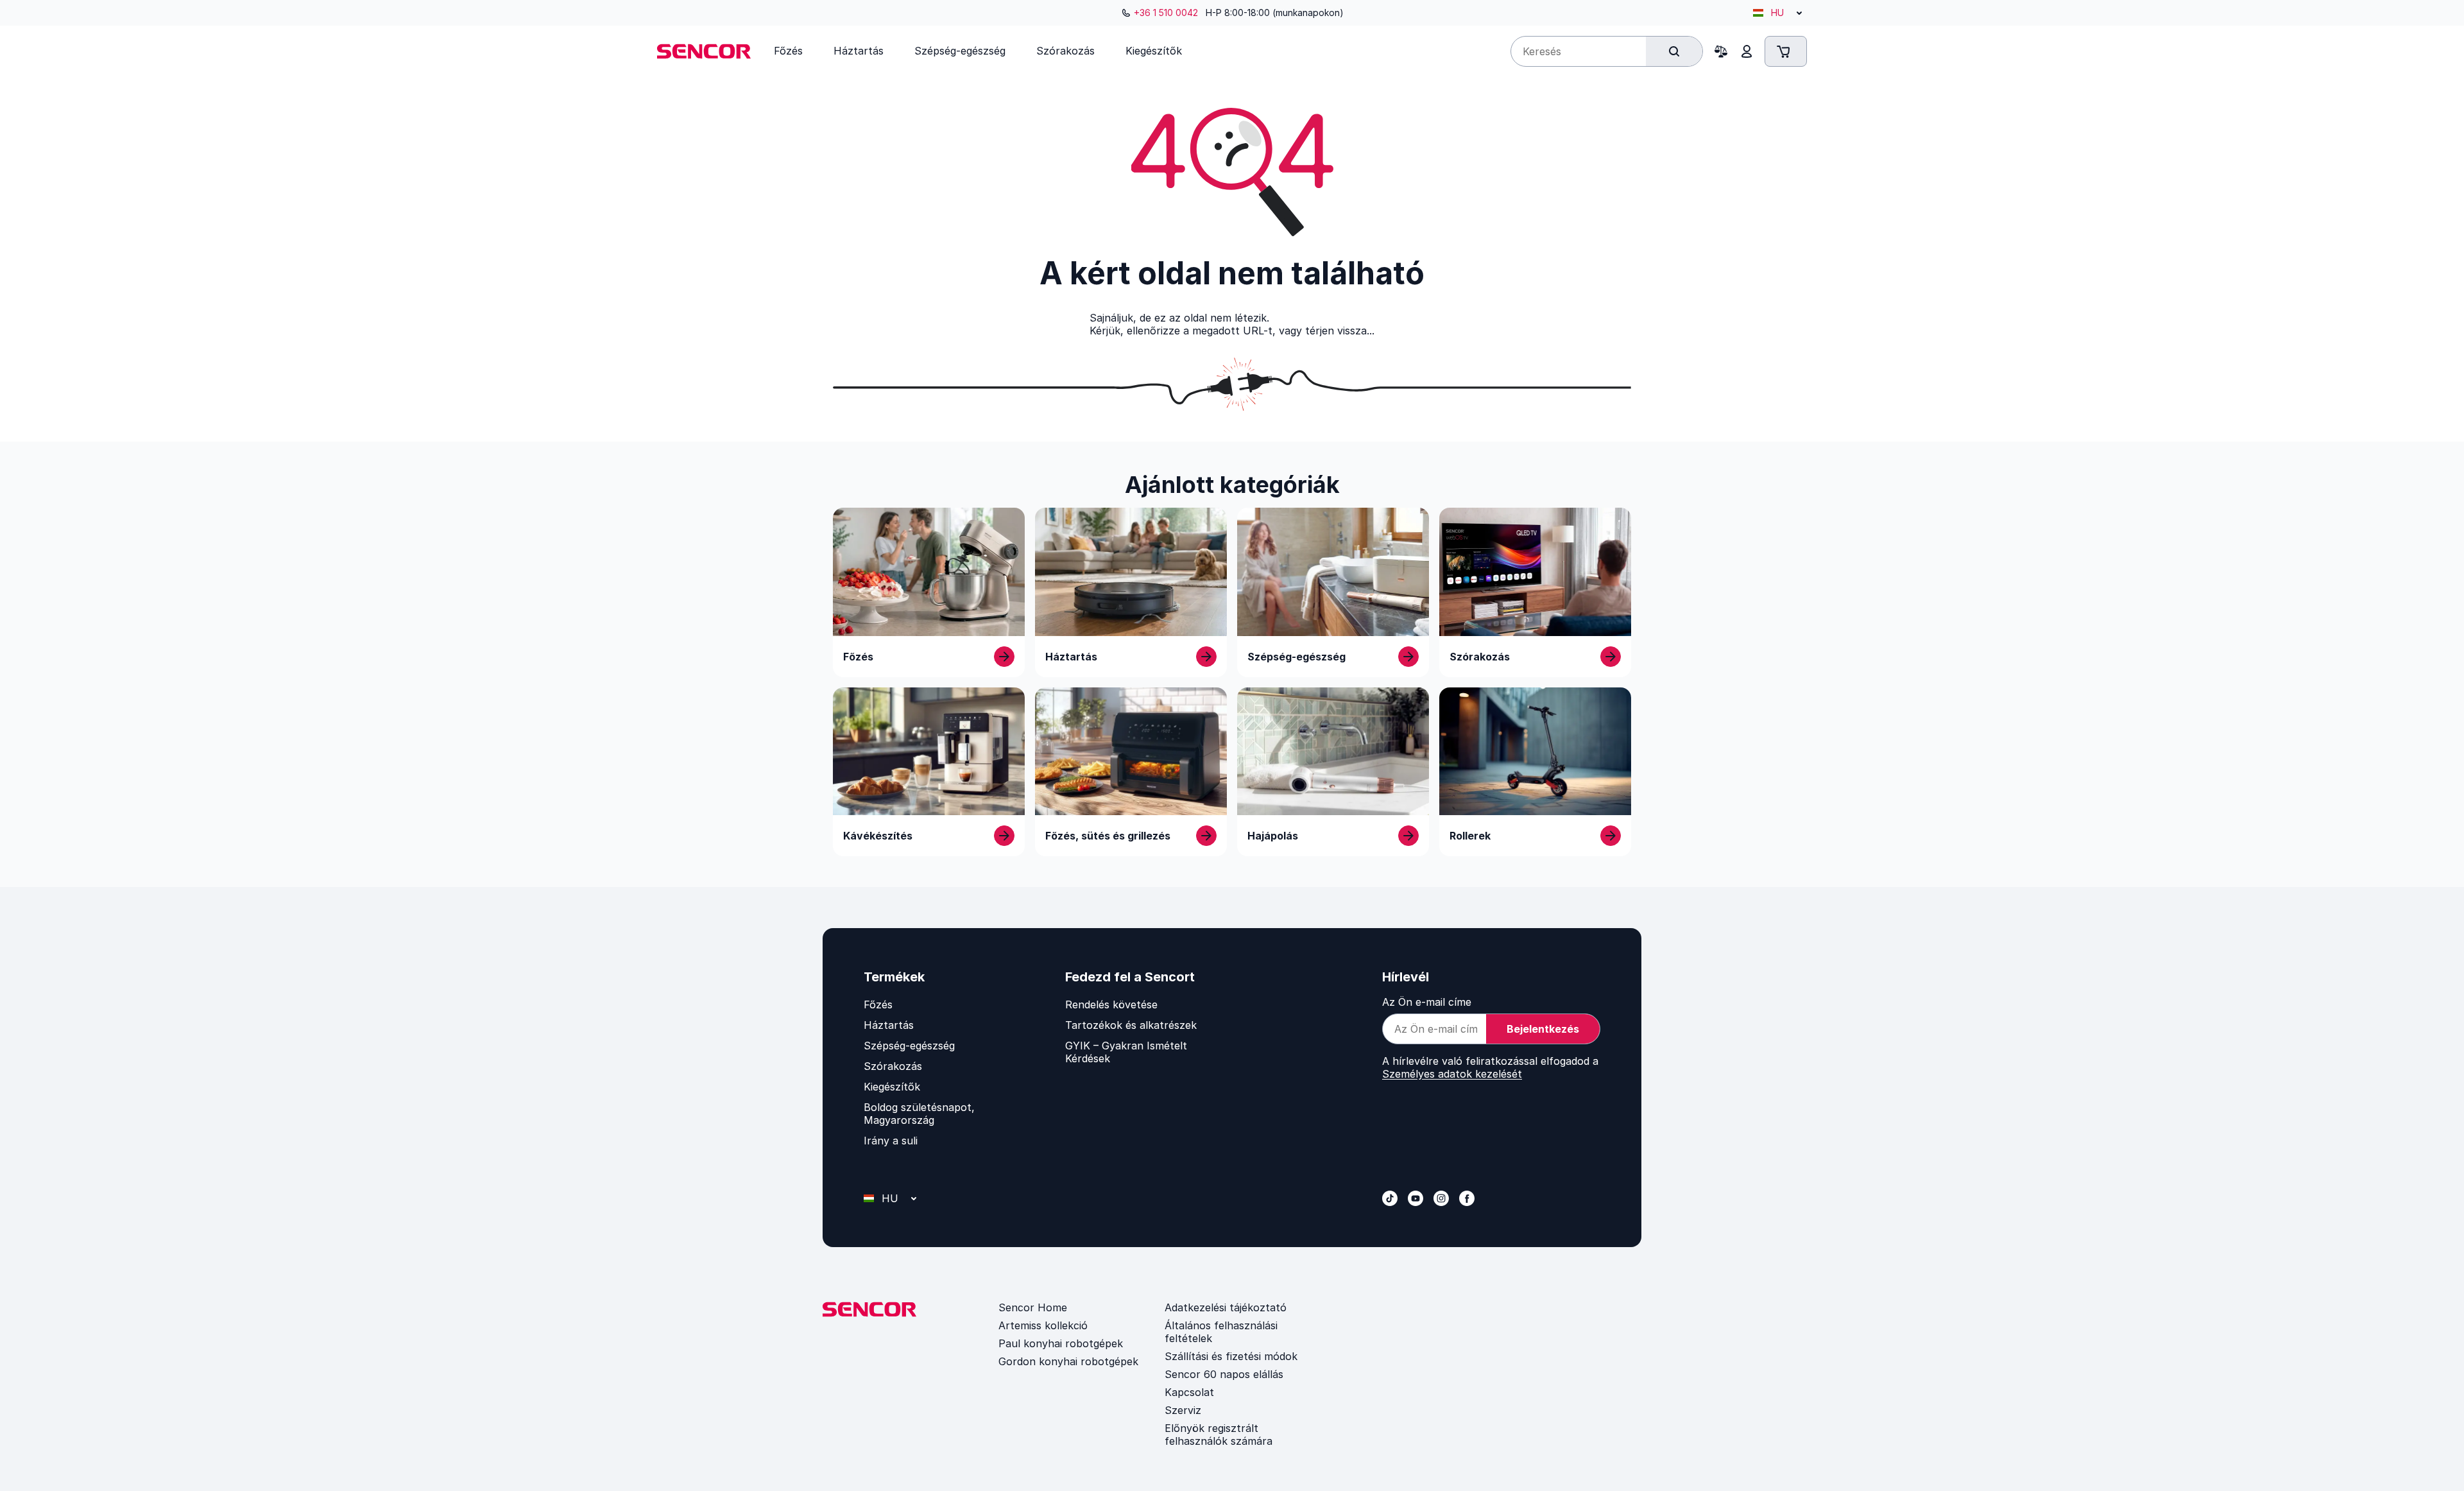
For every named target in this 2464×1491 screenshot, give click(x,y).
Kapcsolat (1189, 1392)
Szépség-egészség (909, 1046)
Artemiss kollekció (1043, 1325)
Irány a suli (891, 1141)
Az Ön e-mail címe (1427, 1002)
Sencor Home (1033, 1307)
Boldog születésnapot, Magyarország (919, 1114)
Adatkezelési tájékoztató (1226, 1307)
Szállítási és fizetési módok (1231, 1356)
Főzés (878, 1004)
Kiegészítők (892, 1087)
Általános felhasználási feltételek (1221, 1332)
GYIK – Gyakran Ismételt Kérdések (1126, 1052)
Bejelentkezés (1543, 1029)
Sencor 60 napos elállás (1224, 1374)
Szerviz (1183, 1410)
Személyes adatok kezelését (1452, 1074)
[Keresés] (1674, 51)
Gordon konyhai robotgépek (1068, 1361)
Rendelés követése (1111, 1004)
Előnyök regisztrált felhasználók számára (1219, 1435)
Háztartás (889, 1025)
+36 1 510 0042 (1166, 13)
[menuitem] (788, 51)
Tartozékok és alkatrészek (1131, 1025)
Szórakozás (893, 1066)
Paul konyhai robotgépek (1061, 1343)
